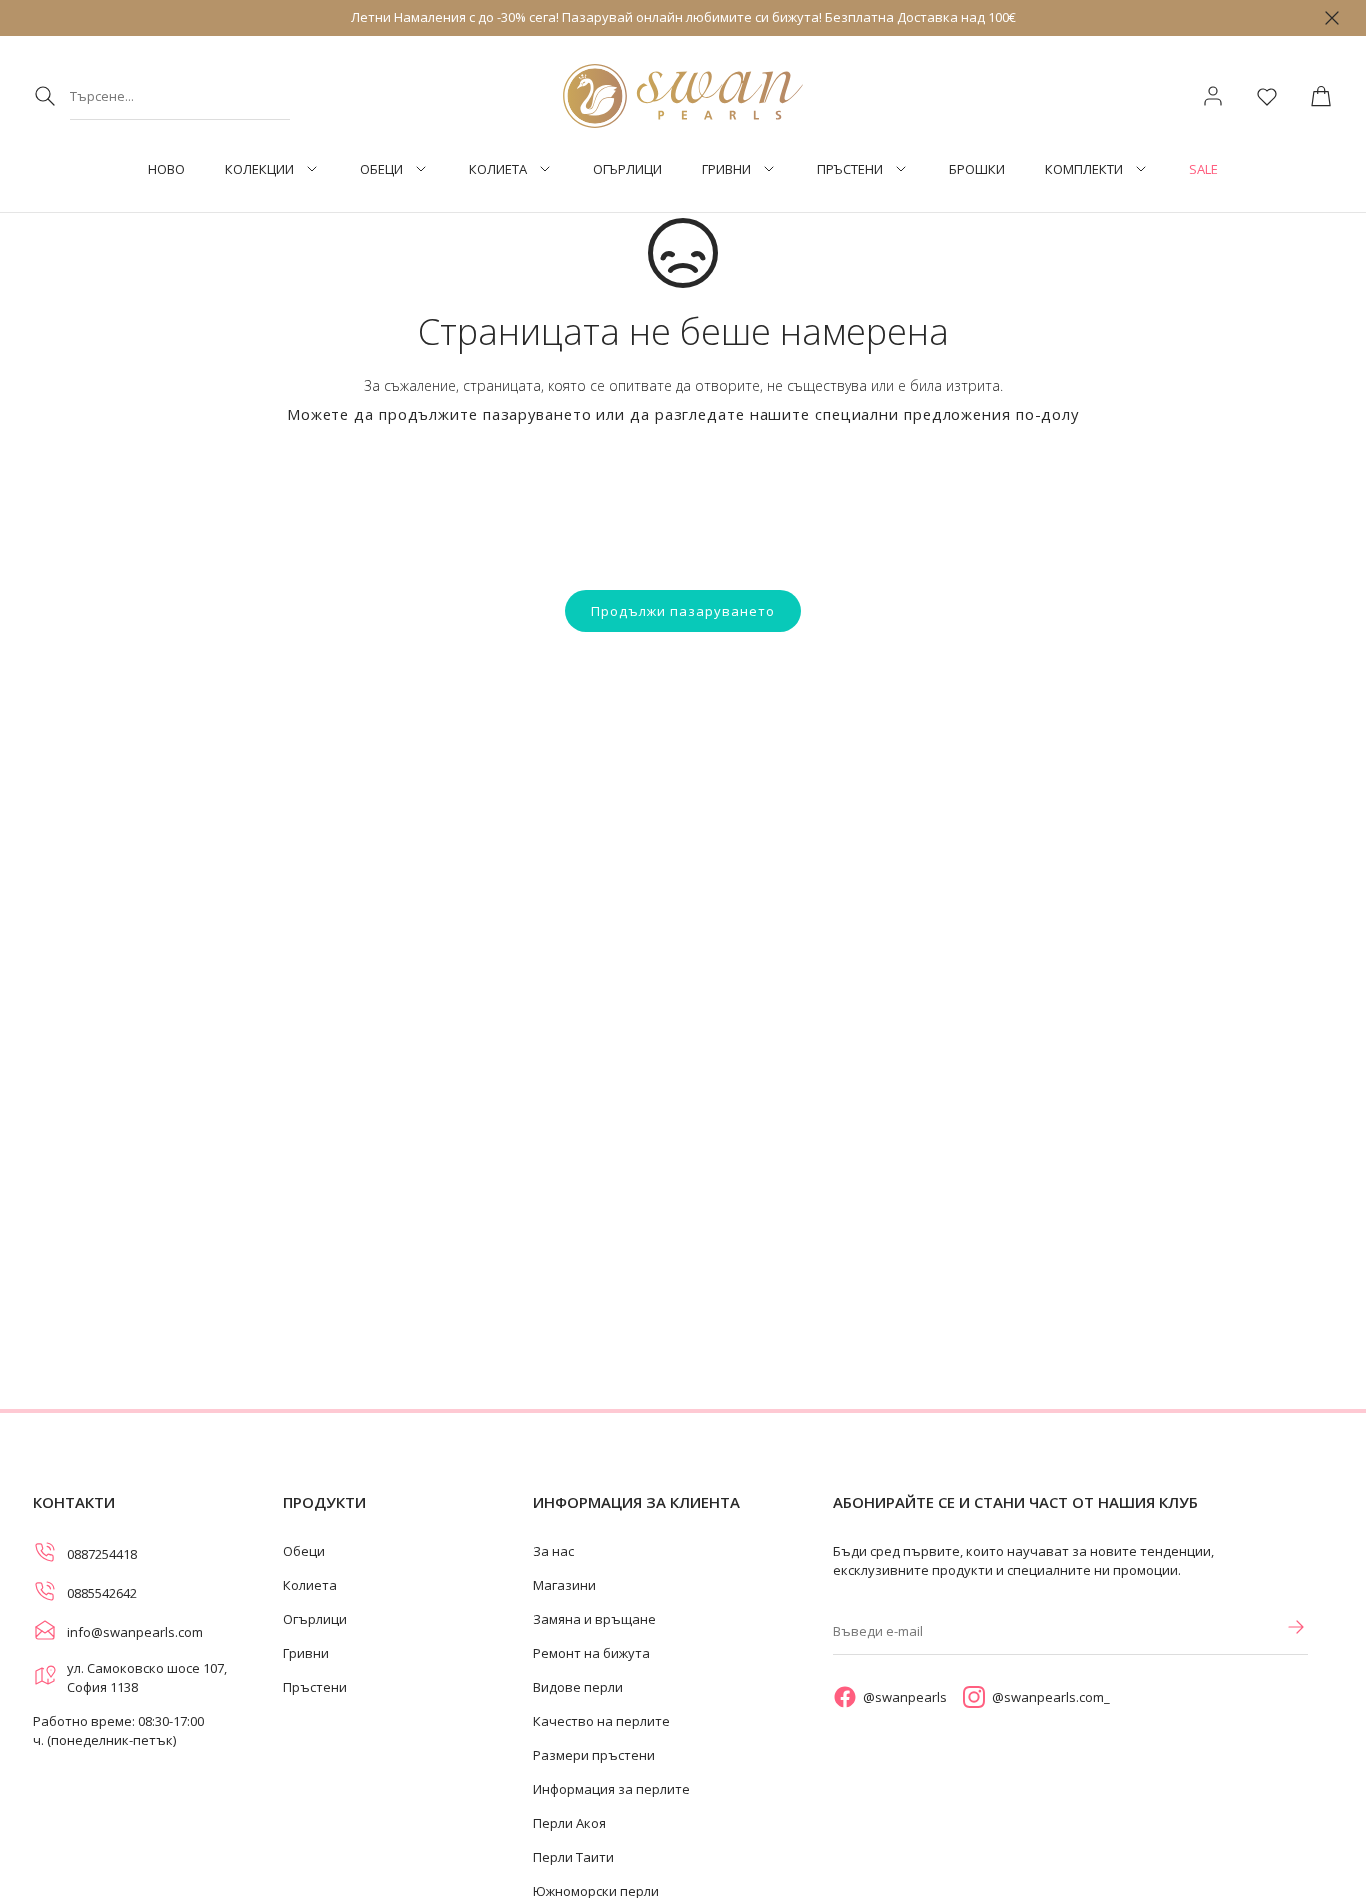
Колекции (259, 169)
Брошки (977, 169)
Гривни (726, 169)
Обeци (381, 169)
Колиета (498, 169)
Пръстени (850, 169)
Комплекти (1084, 169)
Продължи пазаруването (683, 611)
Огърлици (627, 169)
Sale (1203, 169)
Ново (166, 169)
